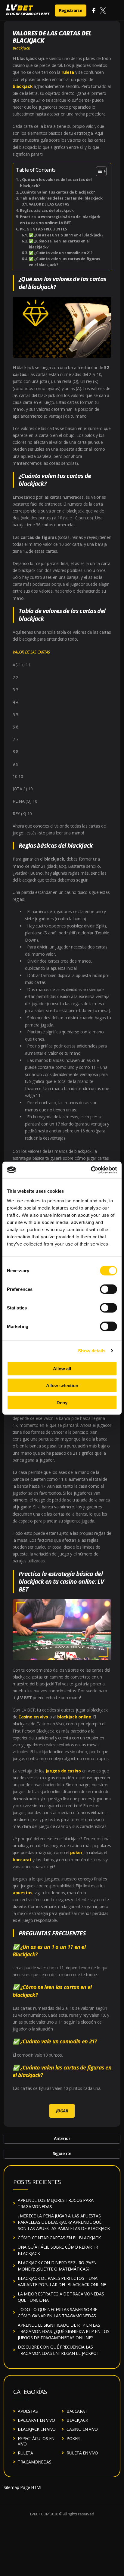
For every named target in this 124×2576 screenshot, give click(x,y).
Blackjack (21, 48)
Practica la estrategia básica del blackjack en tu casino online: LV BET (60, 220)
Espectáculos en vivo (36, 2441)
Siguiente (62, 2153)
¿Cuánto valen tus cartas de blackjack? (57, 192)
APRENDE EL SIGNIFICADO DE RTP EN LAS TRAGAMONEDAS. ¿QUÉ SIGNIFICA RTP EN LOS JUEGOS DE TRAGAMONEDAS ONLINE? (64, 2331)
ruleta (68, 72)
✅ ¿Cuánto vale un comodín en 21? (61, 253)
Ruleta (25, 2453)
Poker (73, 2438)
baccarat (22, 1860)
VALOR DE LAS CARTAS (49, 204)
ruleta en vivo (82, 2453)
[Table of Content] (101, 171)
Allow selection (62, 1386)
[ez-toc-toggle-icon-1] (98, 171)
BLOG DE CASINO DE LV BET (28, 14)
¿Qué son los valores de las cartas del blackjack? (56, 183)
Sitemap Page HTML (23, 2487)
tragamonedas (34, 2462)
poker (76, 1852)
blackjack (23, 86)
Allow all (62, 1368)
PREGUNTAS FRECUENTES (43, 229)
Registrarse (71, 10)
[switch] (108, 1289)
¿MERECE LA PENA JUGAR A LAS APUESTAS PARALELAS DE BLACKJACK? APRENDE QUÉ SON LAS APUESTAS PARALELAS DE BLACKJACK (64, 2222)
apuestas (23, 1893)
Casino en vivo (33, 1717)
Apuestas (28, 2411)
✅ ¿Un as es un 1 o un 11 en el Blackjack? (66, 235)
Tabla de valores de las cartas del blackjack (61, 198)
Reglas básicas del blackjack (47, 210)
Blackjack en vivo (37, 2429)
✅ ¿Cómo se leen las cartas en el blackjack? (59, 244)
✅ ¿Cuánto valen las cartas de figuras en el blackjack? (65, 262)
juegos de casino (63, 1771)
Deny (62, 1402)
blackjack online (74, 1717)
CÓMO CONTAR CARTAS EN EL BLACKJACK (59, 2238)
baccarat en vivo (36, 2420)
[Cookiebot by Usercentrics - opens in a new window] (91, 1170)
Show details (92, 1351)
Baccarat (77, 2411)
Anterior (62, 2138)
